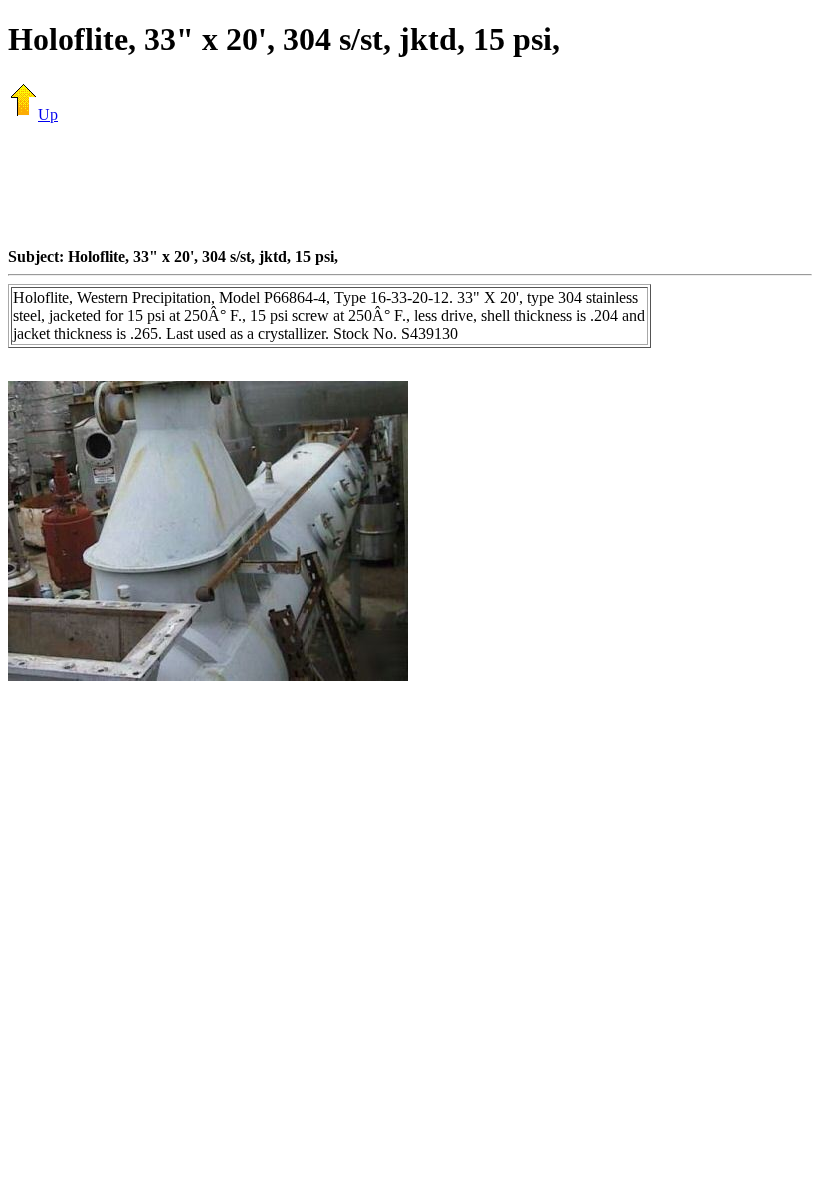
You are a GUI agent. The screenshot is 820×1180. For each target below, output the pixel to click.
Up (48, 114)
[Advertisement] (410, 185)
